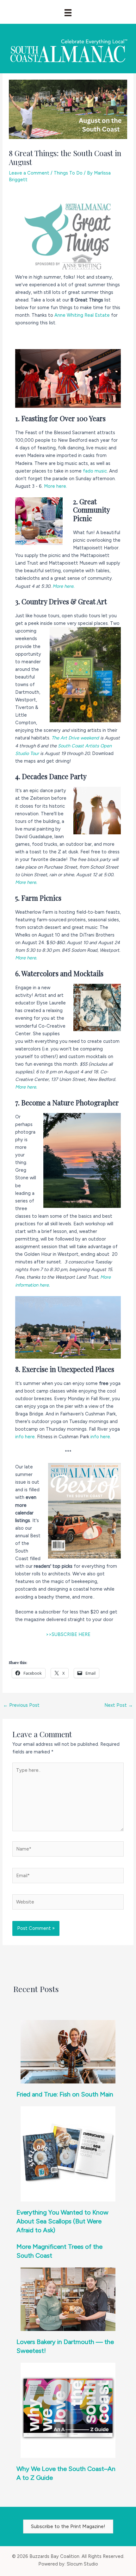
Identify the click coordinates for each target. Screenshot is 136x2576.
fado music (95, 471)
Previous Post (21, 1705)
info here (100, 1437)
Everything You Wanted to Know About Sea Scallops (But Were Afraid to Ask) (62, 2221)
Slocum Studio (82, 2564)
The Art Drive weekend (75, 738)
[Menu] (68, 13)
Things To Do (68, 173)
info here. (25, 1437)
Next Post (119, 1705)
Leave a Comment (29, 173)
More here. (56, 486)
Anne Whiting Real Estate (82, 315)
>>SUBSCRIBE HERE (68, 1634)
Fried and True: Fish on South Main (65, 2094)
